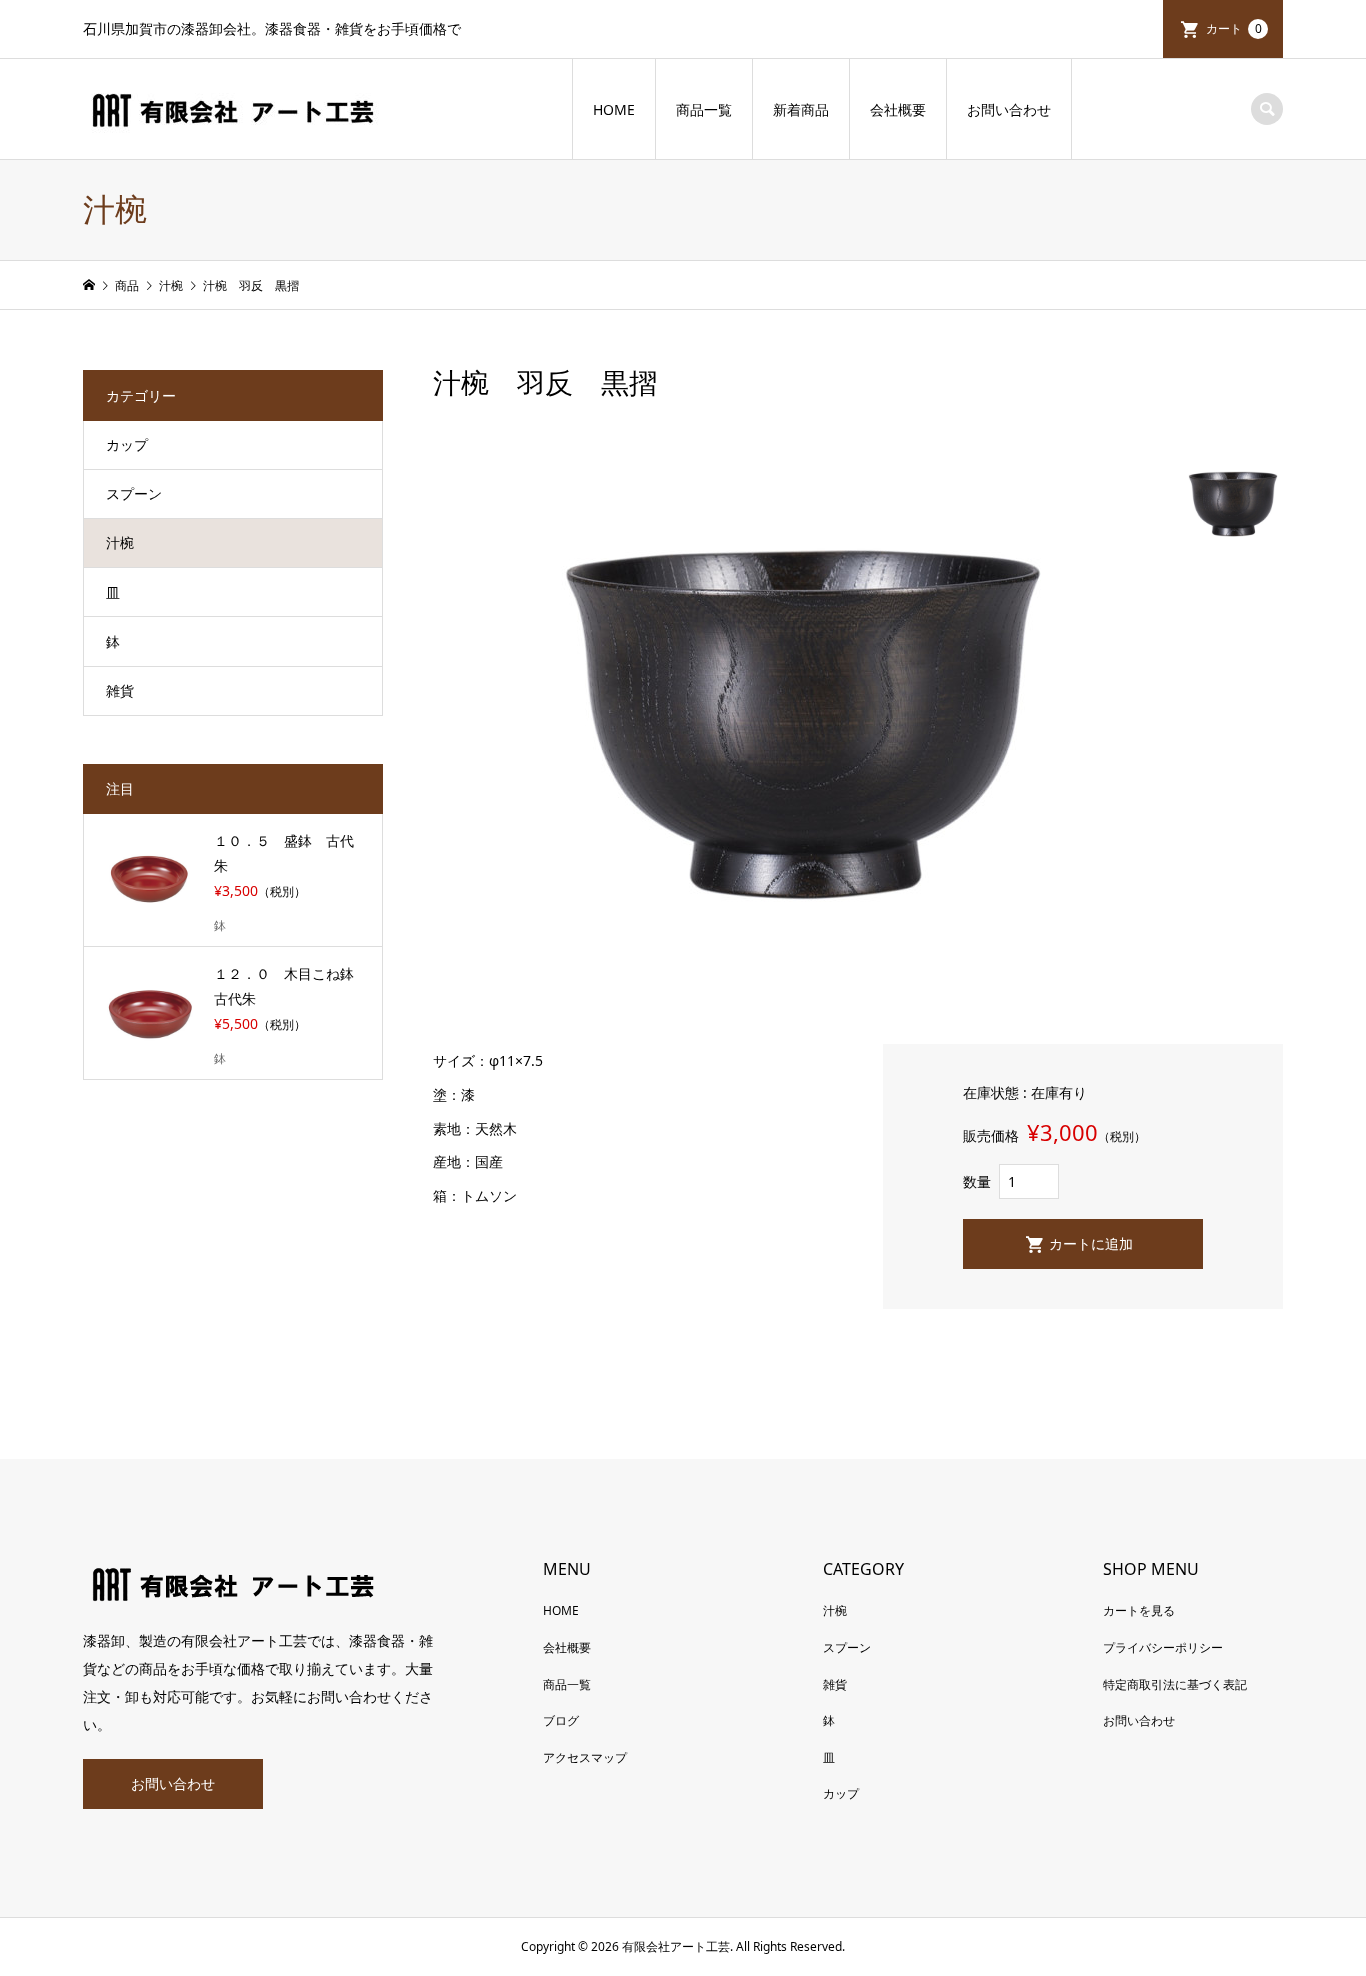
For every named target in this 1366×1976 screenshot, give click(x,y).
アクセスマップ (585, 1757)
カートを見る (1139, 1610)
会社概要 (898, 109)
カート (1234, 28)
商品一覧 (704, 109)
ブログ (561, 1720)
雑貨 (120, 690)
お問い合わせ (1009, 109)
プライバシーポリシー (1163, 1647)
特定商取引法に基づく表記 (1175, 1684)
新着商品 (801, 109)
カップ (127, 444)
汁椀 (120, 542)
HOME (614, 109)
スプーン (134, 493)
